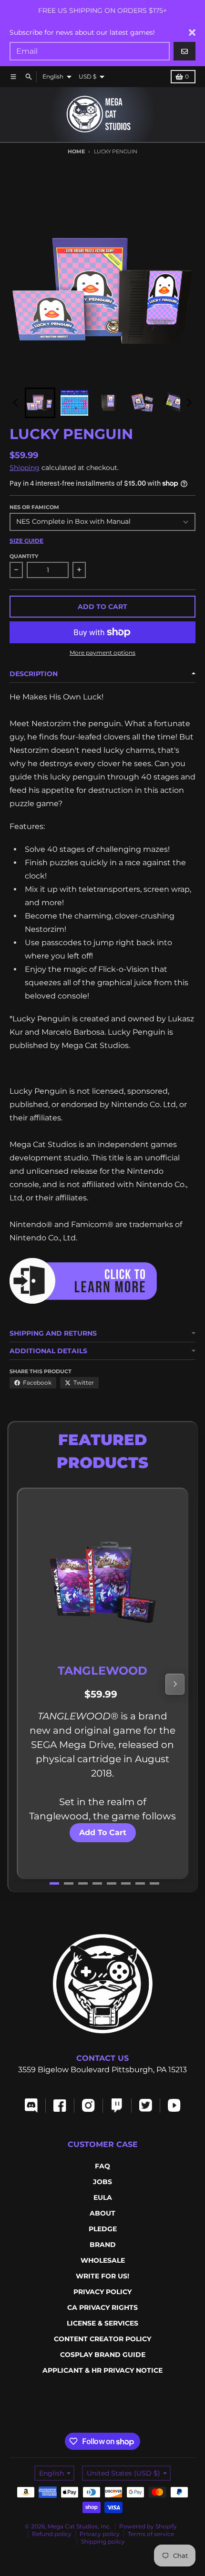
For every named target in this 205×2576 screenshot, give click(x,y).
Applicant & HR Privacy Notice (102, 2370)
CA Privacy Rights (102, 2307)
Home (76, 151)
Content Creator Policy (102, 2339)
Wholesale (103, 2260)
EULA (103, 2197)
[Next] (175, 1684)
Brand (103, 2245)
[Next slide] (189, 403)
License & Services (102, 2323)
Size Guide (26, 541)
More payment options (102, 653)
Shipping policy (103, 2541)
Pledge (103, 2229)
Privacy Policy (102, 2292)
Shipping (25, 468)
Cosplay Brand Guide (103, 2355)
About (102, 2213)
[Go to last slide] (16, 403)
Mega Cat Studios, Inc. (79, 2526)
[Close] (192, 32)
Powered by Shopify (148, 2526)
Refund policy (52, 2534)
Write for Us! (102, 2276)
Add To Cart (103, 1832)
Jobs (102, 2182)
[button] (40, 403)
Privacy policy (100, 2534)
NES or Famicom (34, 507)
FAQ (102, 2166)
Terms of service (151, 2534)
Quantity (24, 556)
